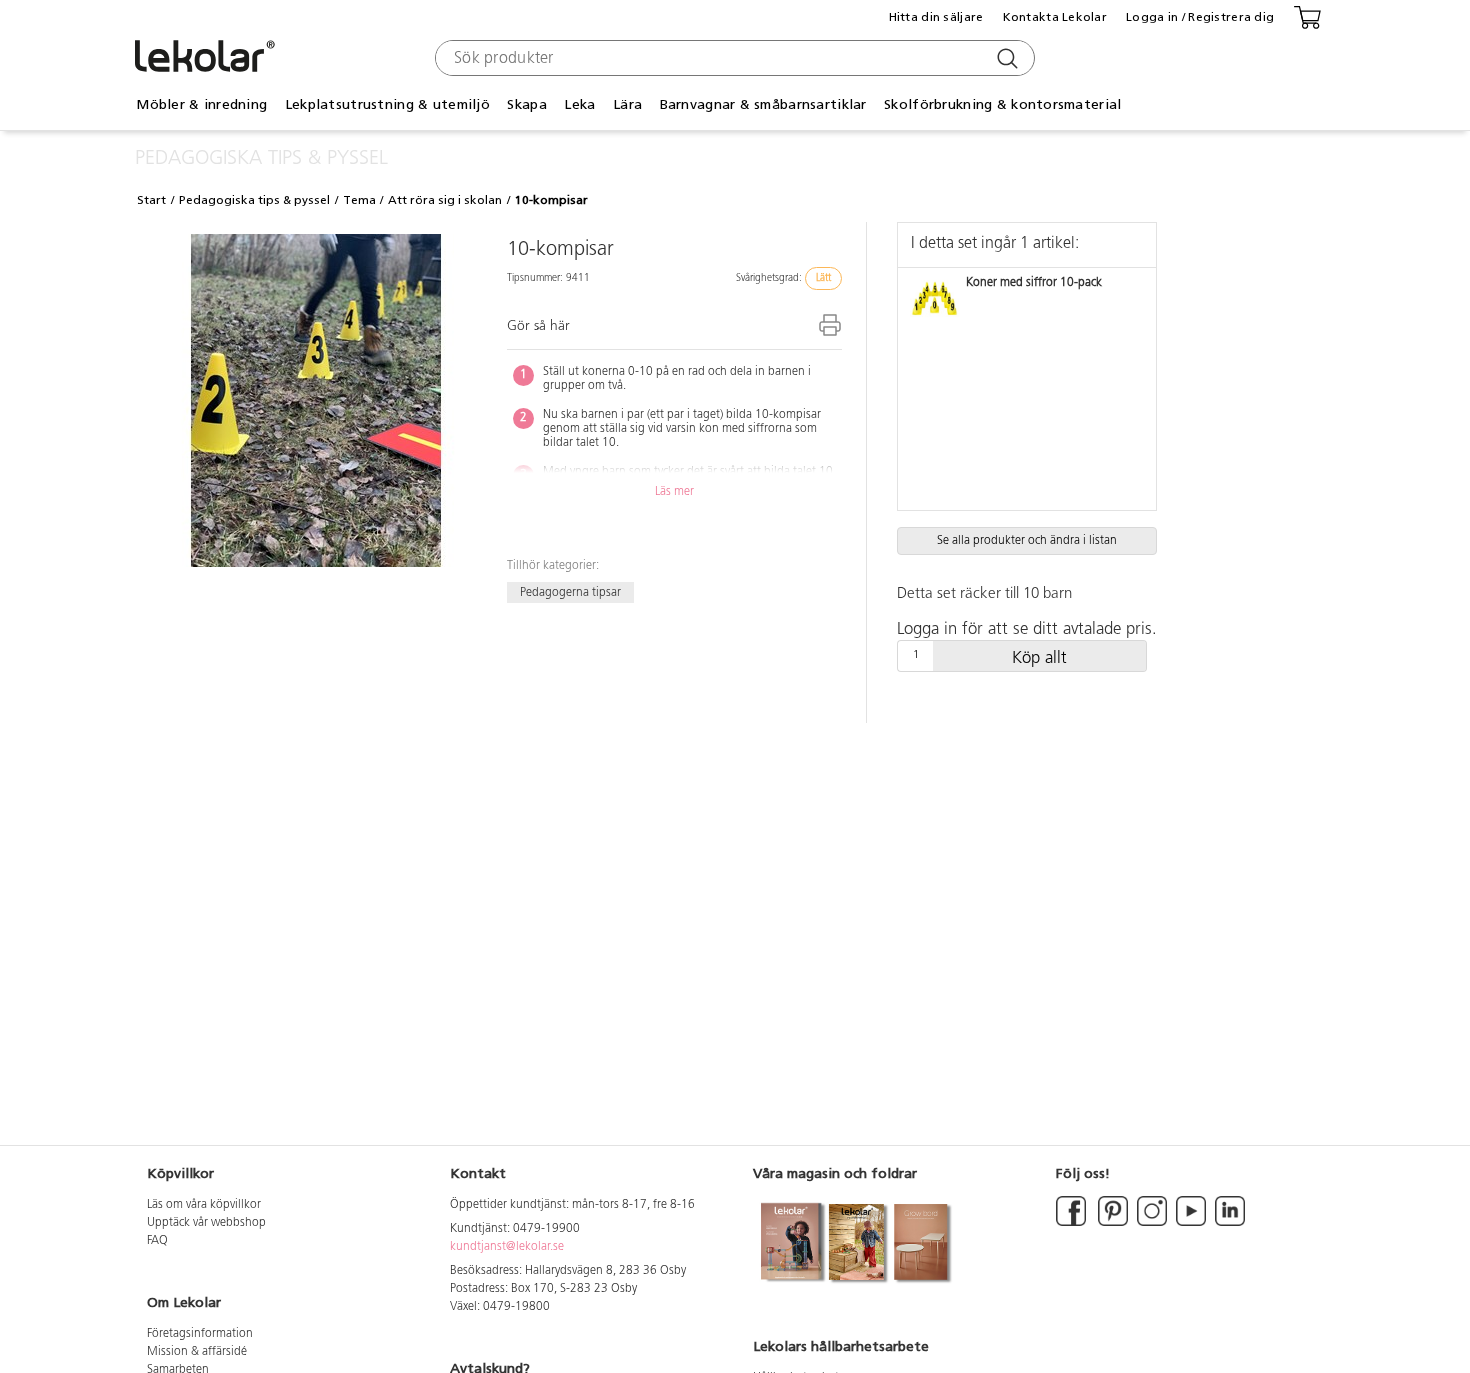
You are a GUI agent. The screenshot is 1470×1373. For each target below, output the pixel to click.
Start (151, 200)
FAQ (157, 1241)
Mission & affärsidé (197, 1352)
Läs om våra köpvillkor (204, 1205)
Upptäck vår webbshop (206, 1223)
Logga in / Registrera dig (1200, 17)
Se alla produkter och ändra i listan (1027, 541)
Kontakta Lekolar (1055, 17)
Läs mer (674, 492)
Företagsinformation (200, 1334)
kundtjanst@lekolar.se (507, 1247)
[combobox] (732, 58)
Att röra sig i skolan (445, 200)
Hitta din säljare (936, 17)
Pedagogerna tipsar (570, 592)
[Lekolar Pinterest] (1111, 1223)
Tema (359, 200)
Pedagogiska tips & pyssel (254, 200)
